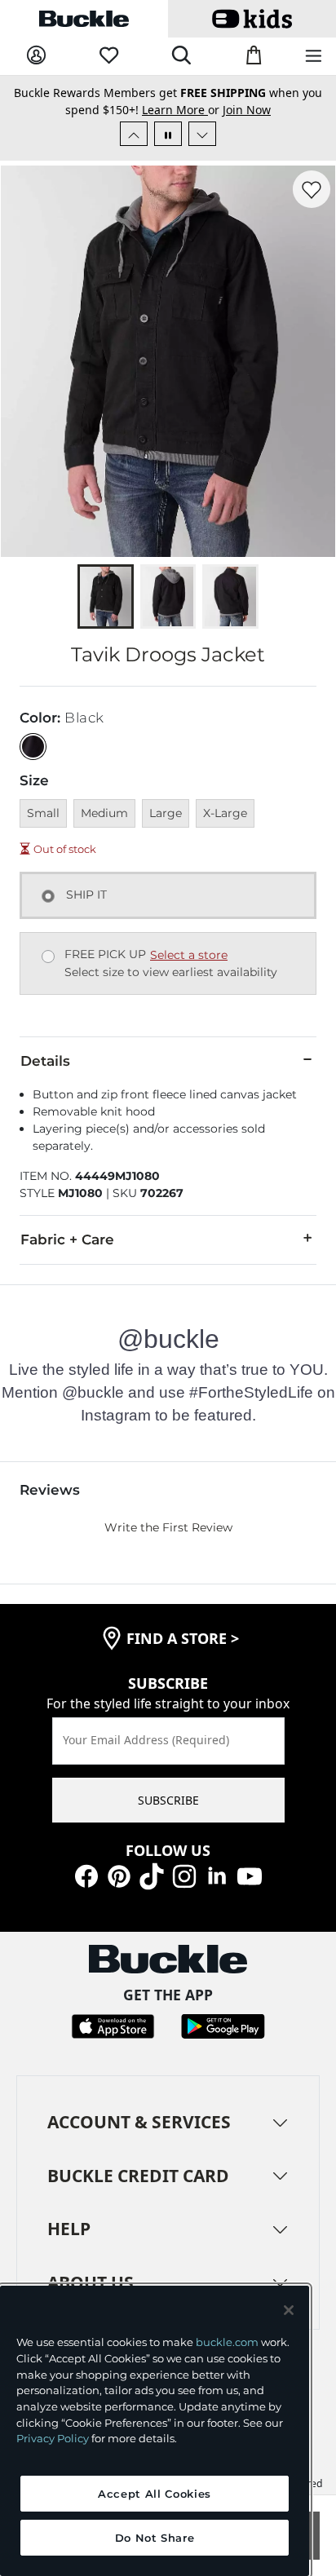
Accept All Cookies (155, 2494)
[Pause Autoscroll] (168, 134)
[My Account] (36, 56)
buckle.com (227, 2342)
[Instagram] (184, 1874)
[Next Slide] (202, 134)
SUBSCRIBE (168, 1800)
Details (45, 1061)
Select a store (189, 955)
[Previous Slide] (134, 134)
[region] (155, 2431)
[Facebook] (86, 1874)
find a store (183, 1638)
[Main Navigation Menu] (314, 57)
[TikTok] (152, 1874)
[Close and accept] (289, 2310)
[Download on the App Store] (113, 2025)
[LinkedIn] (217, 1874)
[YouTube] (250, 1874)
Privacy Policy (53, 2438)
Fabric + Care (67, 1239)
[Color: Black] (33, 747)
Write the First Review (168, 1527)
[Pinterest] (119, 1874)
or (182, 110)
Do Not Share (155, 2538)
